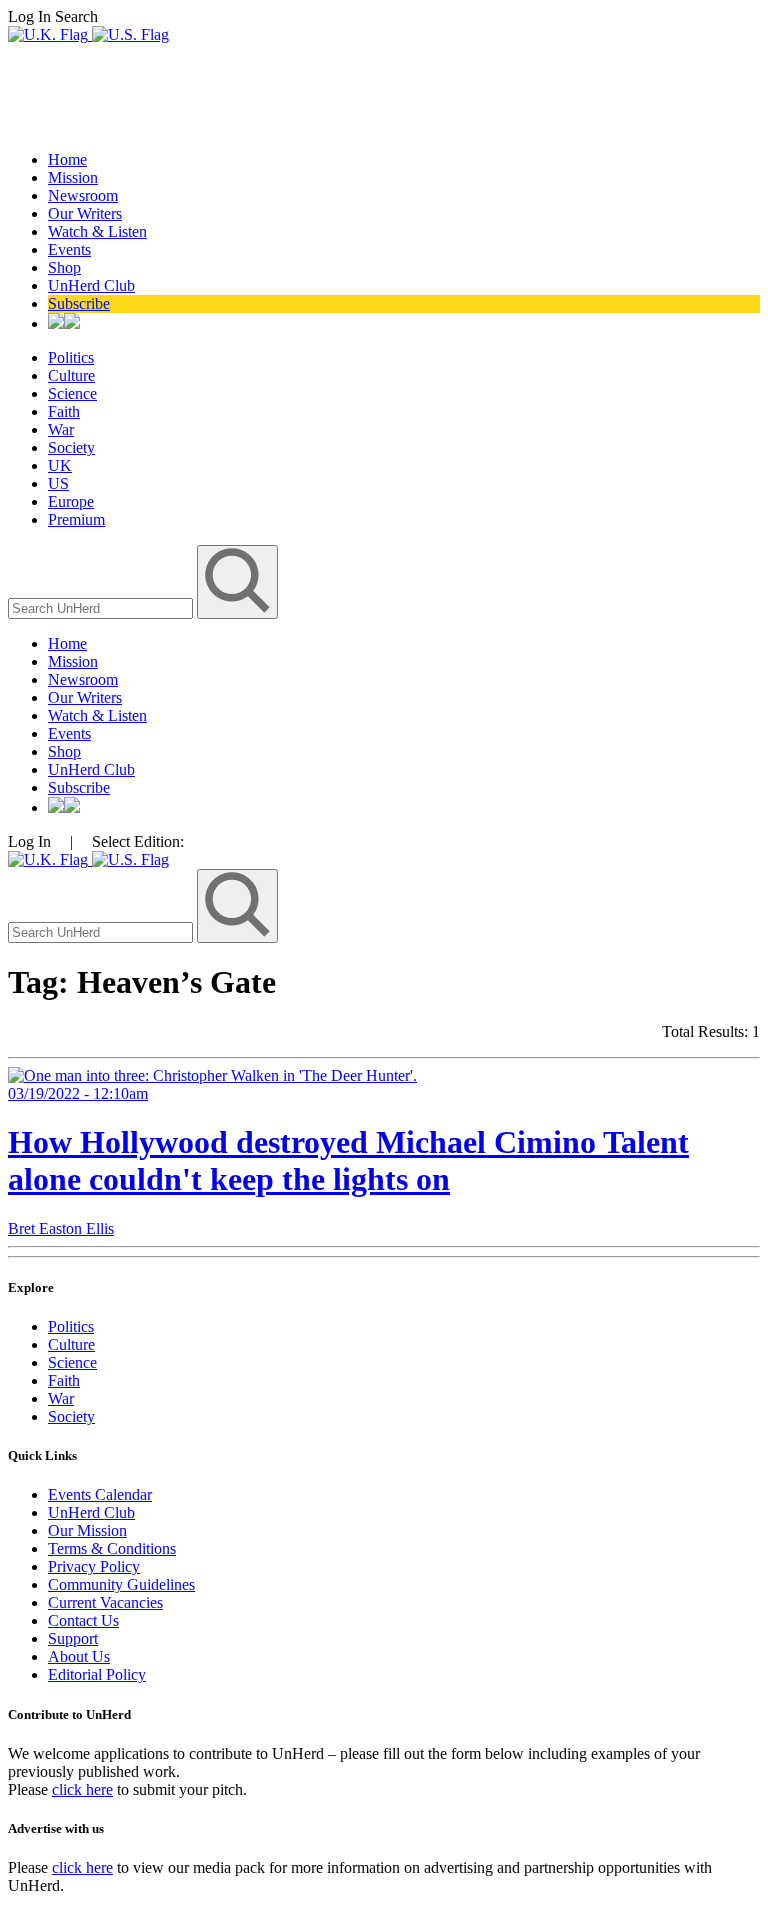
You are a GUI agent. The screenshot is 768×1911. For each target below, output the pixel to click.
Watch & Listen (97, 231)
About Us (79, 1656)
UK (60, 465)
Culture (71, 375)
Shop (64, 267)
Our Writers (85, 213)
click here (82, 1789)
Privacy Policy (94, 1566)
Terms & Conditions (112, 1548)
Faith (64, 411)
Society (71, 447)
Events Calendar (100, 1494)
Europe (71, 501)
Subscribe (79, 303)
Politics (71, 357)
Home (67, 159)
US (58, 483)
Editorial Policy (97, 1674)
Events (69, 249)
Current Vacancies (105, 1602)
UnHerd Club (91, 285)
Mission (73, 177)
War (61, 429)
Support (73, 1638)
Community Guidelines (121, 1584)
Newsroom (83, 195)
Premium (76, 519)
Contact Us (83, 1620)
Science (72, 393)
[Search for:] (102, 607)
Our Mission (87, 1530)
